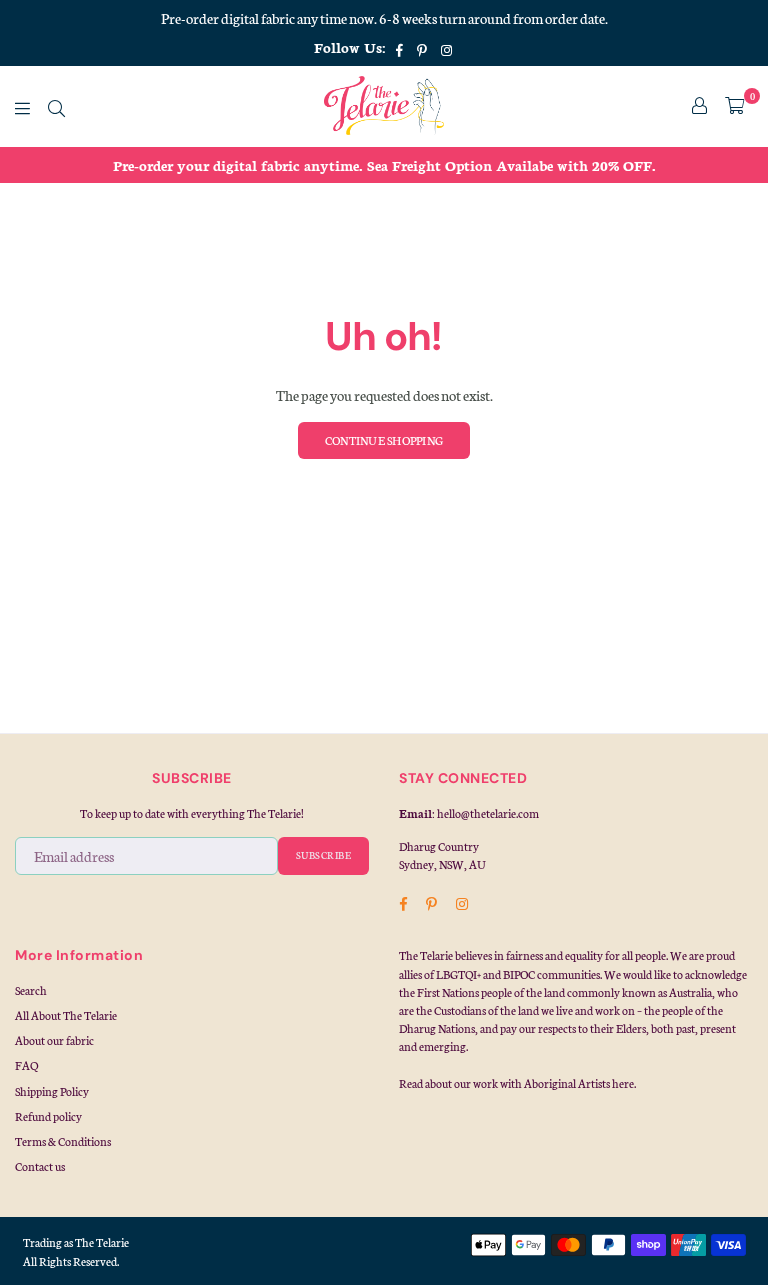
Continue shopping (384, 440)
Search (31, 990)
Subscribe (324, 855)
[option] (384, 165)
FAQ (26, 1065)
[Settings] (699, 106)
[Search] (56, 106)
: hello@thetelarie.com (485, 813)
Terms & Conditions (63, 1141)
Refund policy (48, 1116)
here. (624, 1083)
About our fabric (54, 1040)
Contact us (40, 1166)
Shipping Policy (52, 1091)
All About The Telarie (66, 1015)
